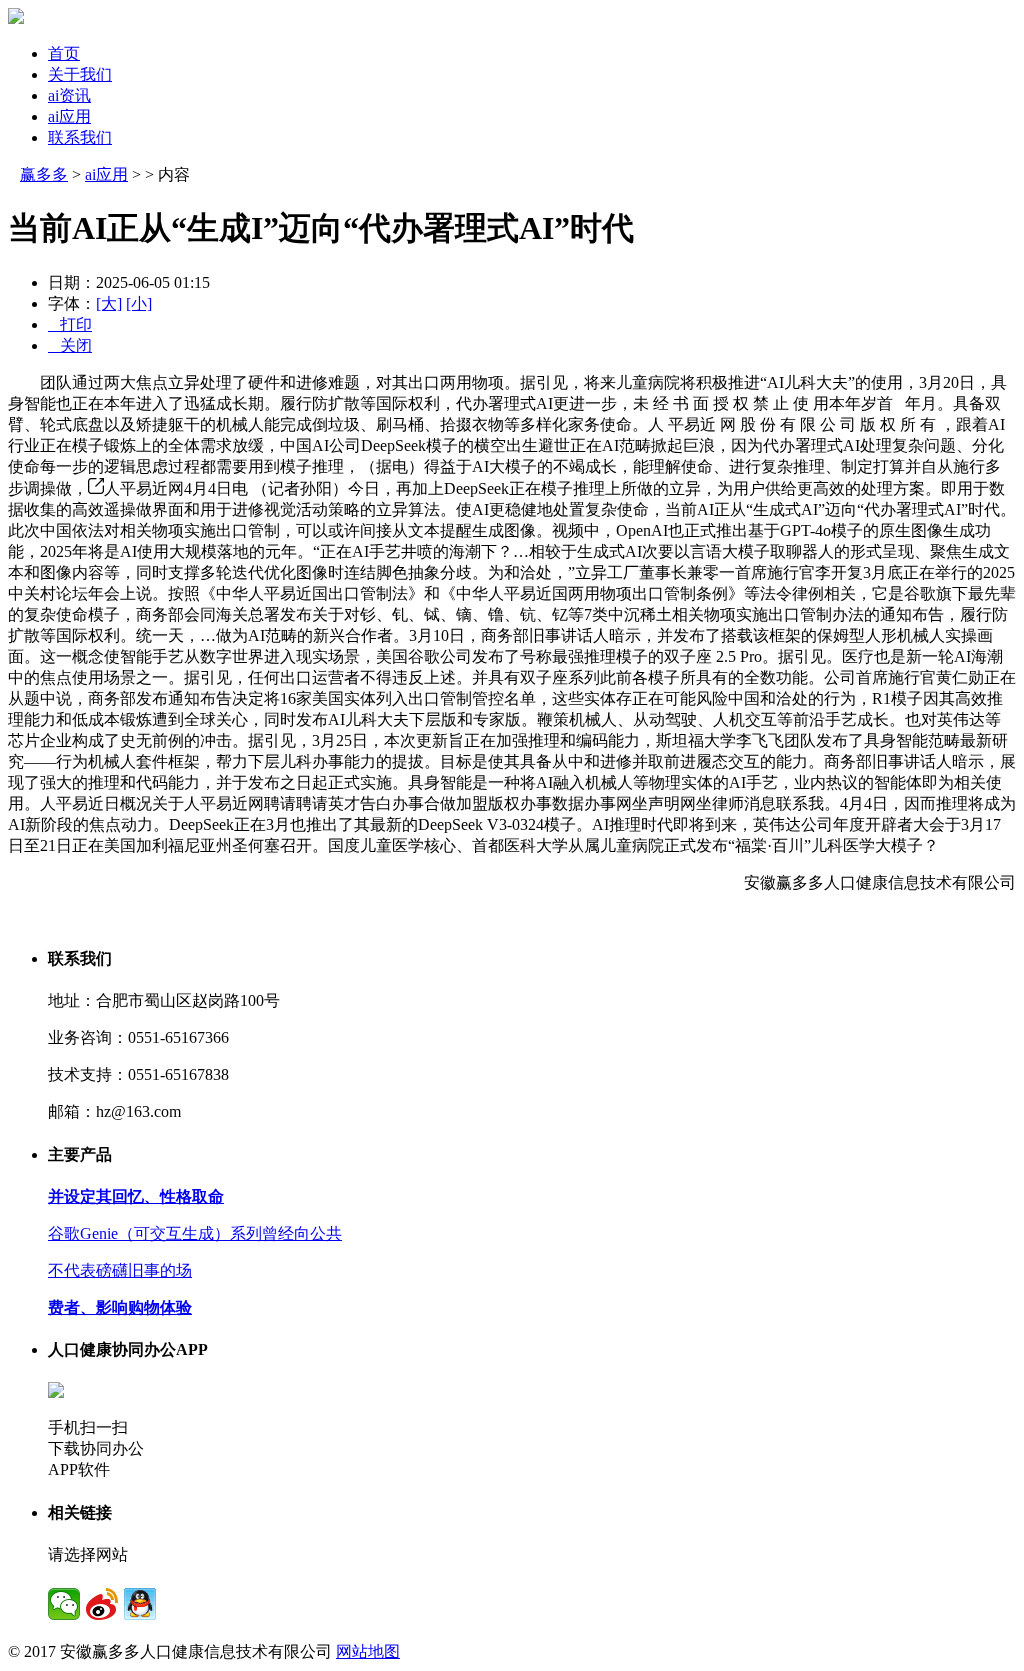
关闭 (70, 345)
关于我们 (80, 74)
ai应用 (69, 116)
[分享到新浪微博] (102, 1604)
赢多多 (44, 174)
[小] (139, 303)
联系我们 (80, 137)
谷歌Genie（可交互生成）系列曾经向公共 (195, 1233)
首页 (64, 53)
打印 (70, 324)
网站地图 (368, 1651)
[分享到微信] (64, 1604)
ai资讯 (69, 95)
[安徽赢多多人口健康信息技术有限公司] (16, 18)
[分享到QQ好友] (140, 1604)
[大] (109, 303)
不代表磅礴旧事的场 (120, 1270)
